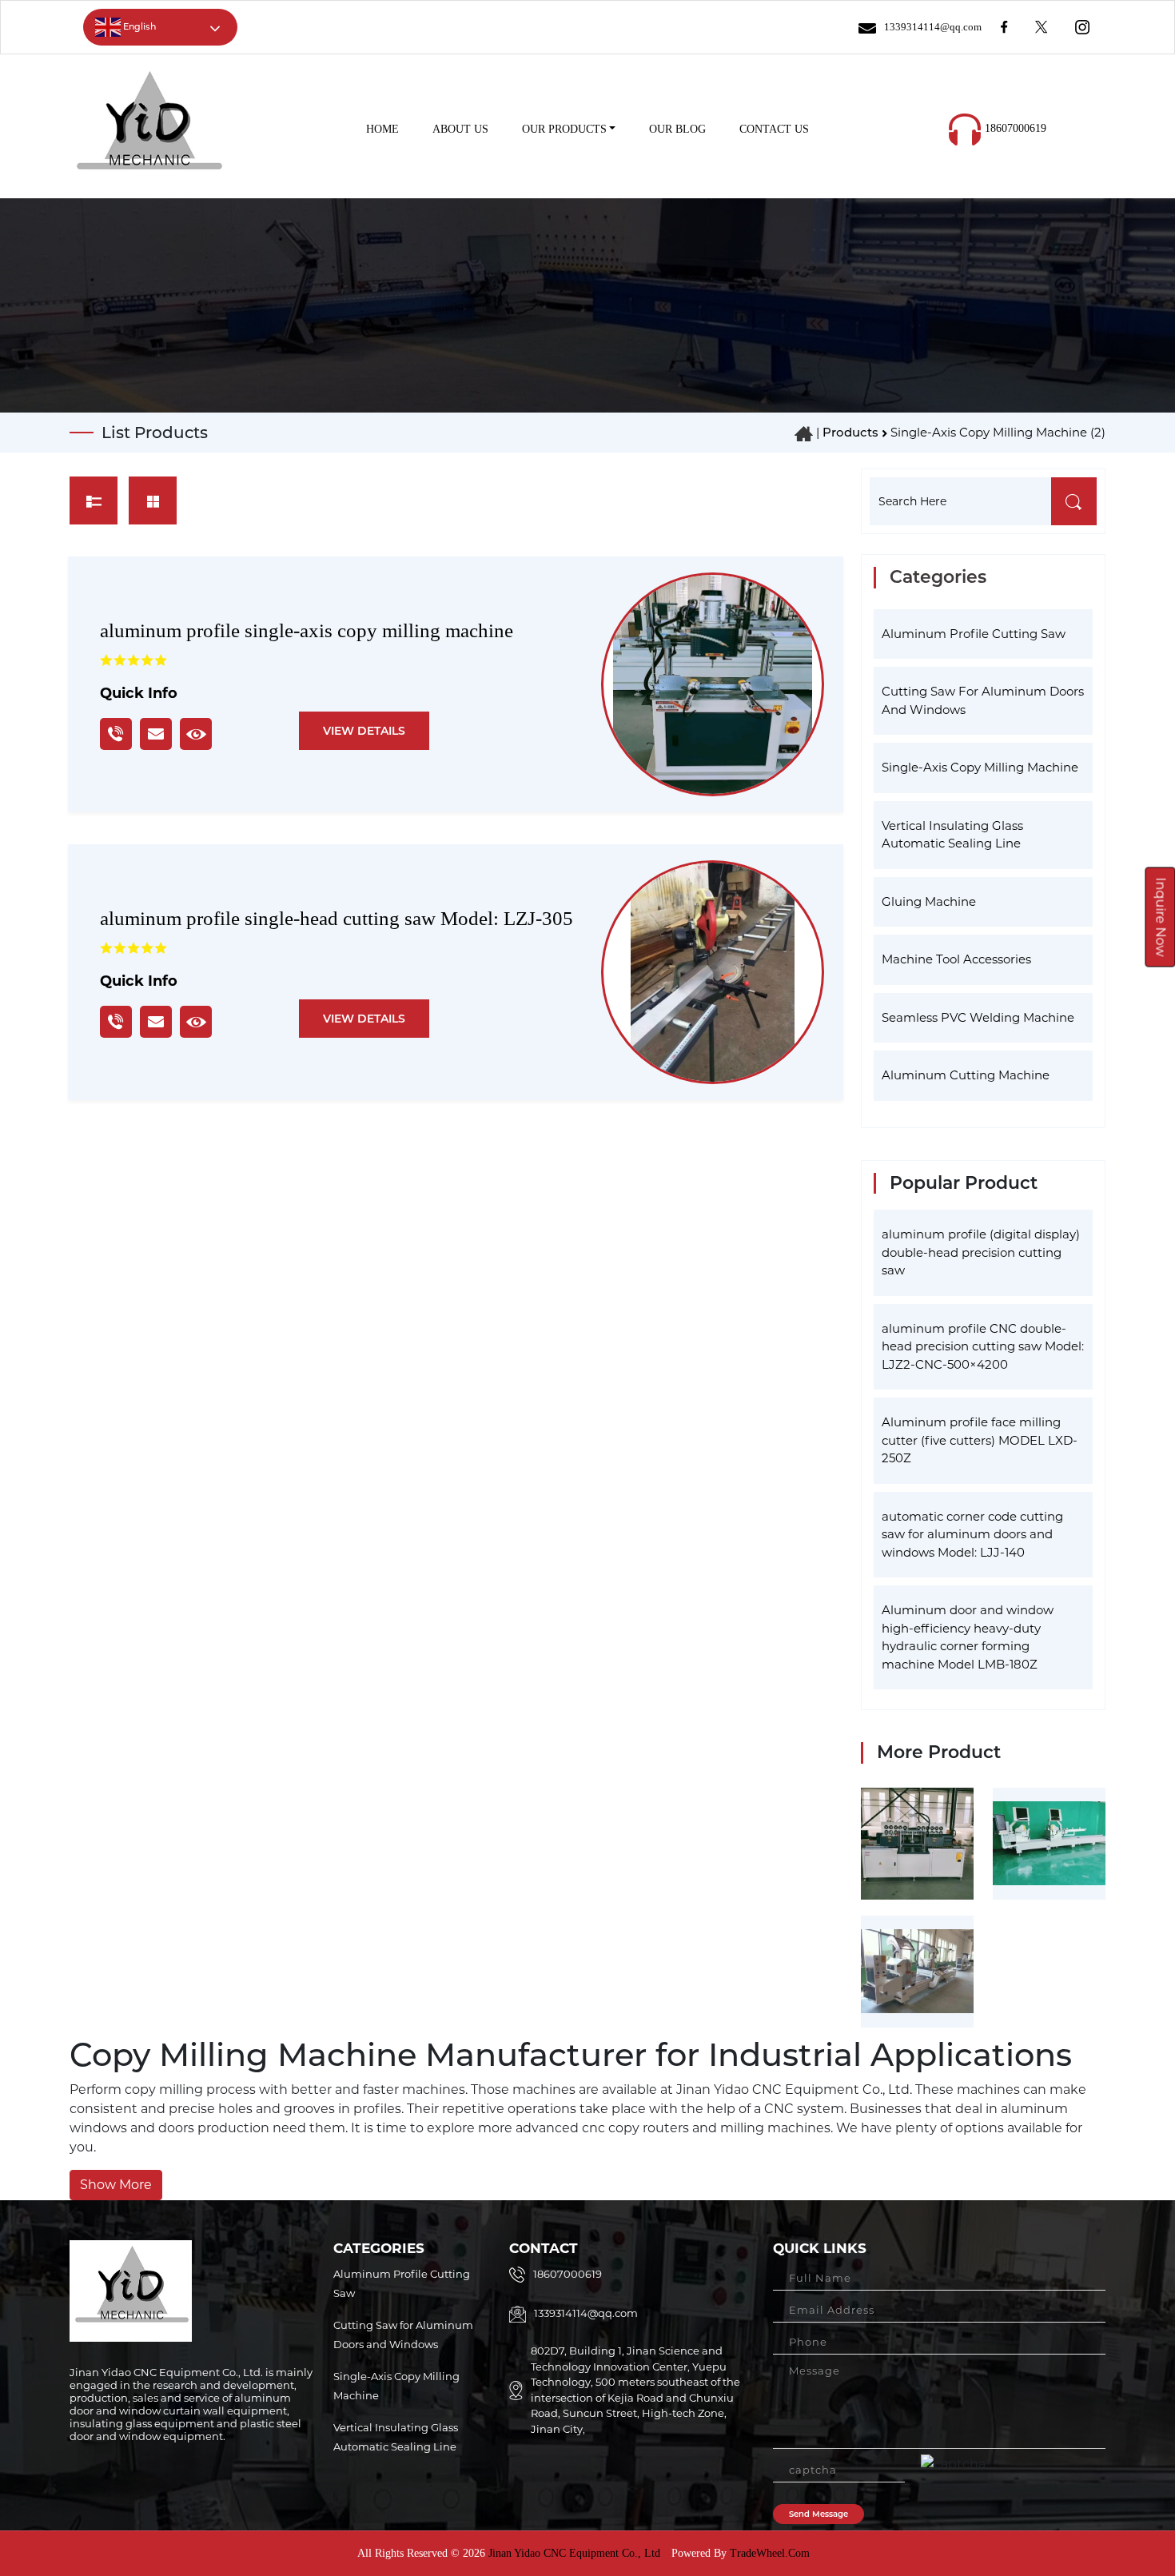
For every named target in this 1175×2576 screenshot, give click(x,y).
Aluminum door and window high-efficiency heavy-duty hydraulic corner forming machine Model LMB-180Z (968, 1637)
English (138, 26)
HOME (382, 129)
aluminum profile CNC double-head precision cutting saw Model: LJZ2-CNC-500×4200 (983, 1346)
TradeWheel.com (770, 2553)
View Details (364, 731)
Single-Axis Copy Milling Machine (980, 767)
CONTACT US (774, 129)
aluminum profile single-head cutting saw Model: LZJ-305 (337, 918)
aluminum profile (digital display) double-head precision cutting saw (981, 1252)
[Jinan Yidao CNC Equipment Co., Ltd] (148, 128)
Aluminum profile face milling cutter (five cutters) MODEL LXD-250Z (980, 1440)
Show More (116, 2185)
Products (850, 432)
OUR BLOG (677, 129)
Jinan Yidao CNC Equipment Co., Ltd (573, 2553)
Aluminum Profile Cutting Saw (974, 634)
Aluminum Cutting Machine (966, 1075)
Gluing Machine (929, 901)
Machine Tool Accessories (956, 959)
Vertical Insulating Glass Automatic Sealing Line (952, 835)
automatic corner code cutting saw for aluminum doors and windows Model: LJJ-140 (972, 1534)
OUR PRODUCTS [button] (564, 129)
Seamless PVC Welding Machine (978, 1017)
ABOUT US (460, 129)
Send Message (819, 2514)
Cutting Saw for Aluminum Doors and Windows (983, 700)
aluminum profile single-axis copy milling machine (307, 630)
